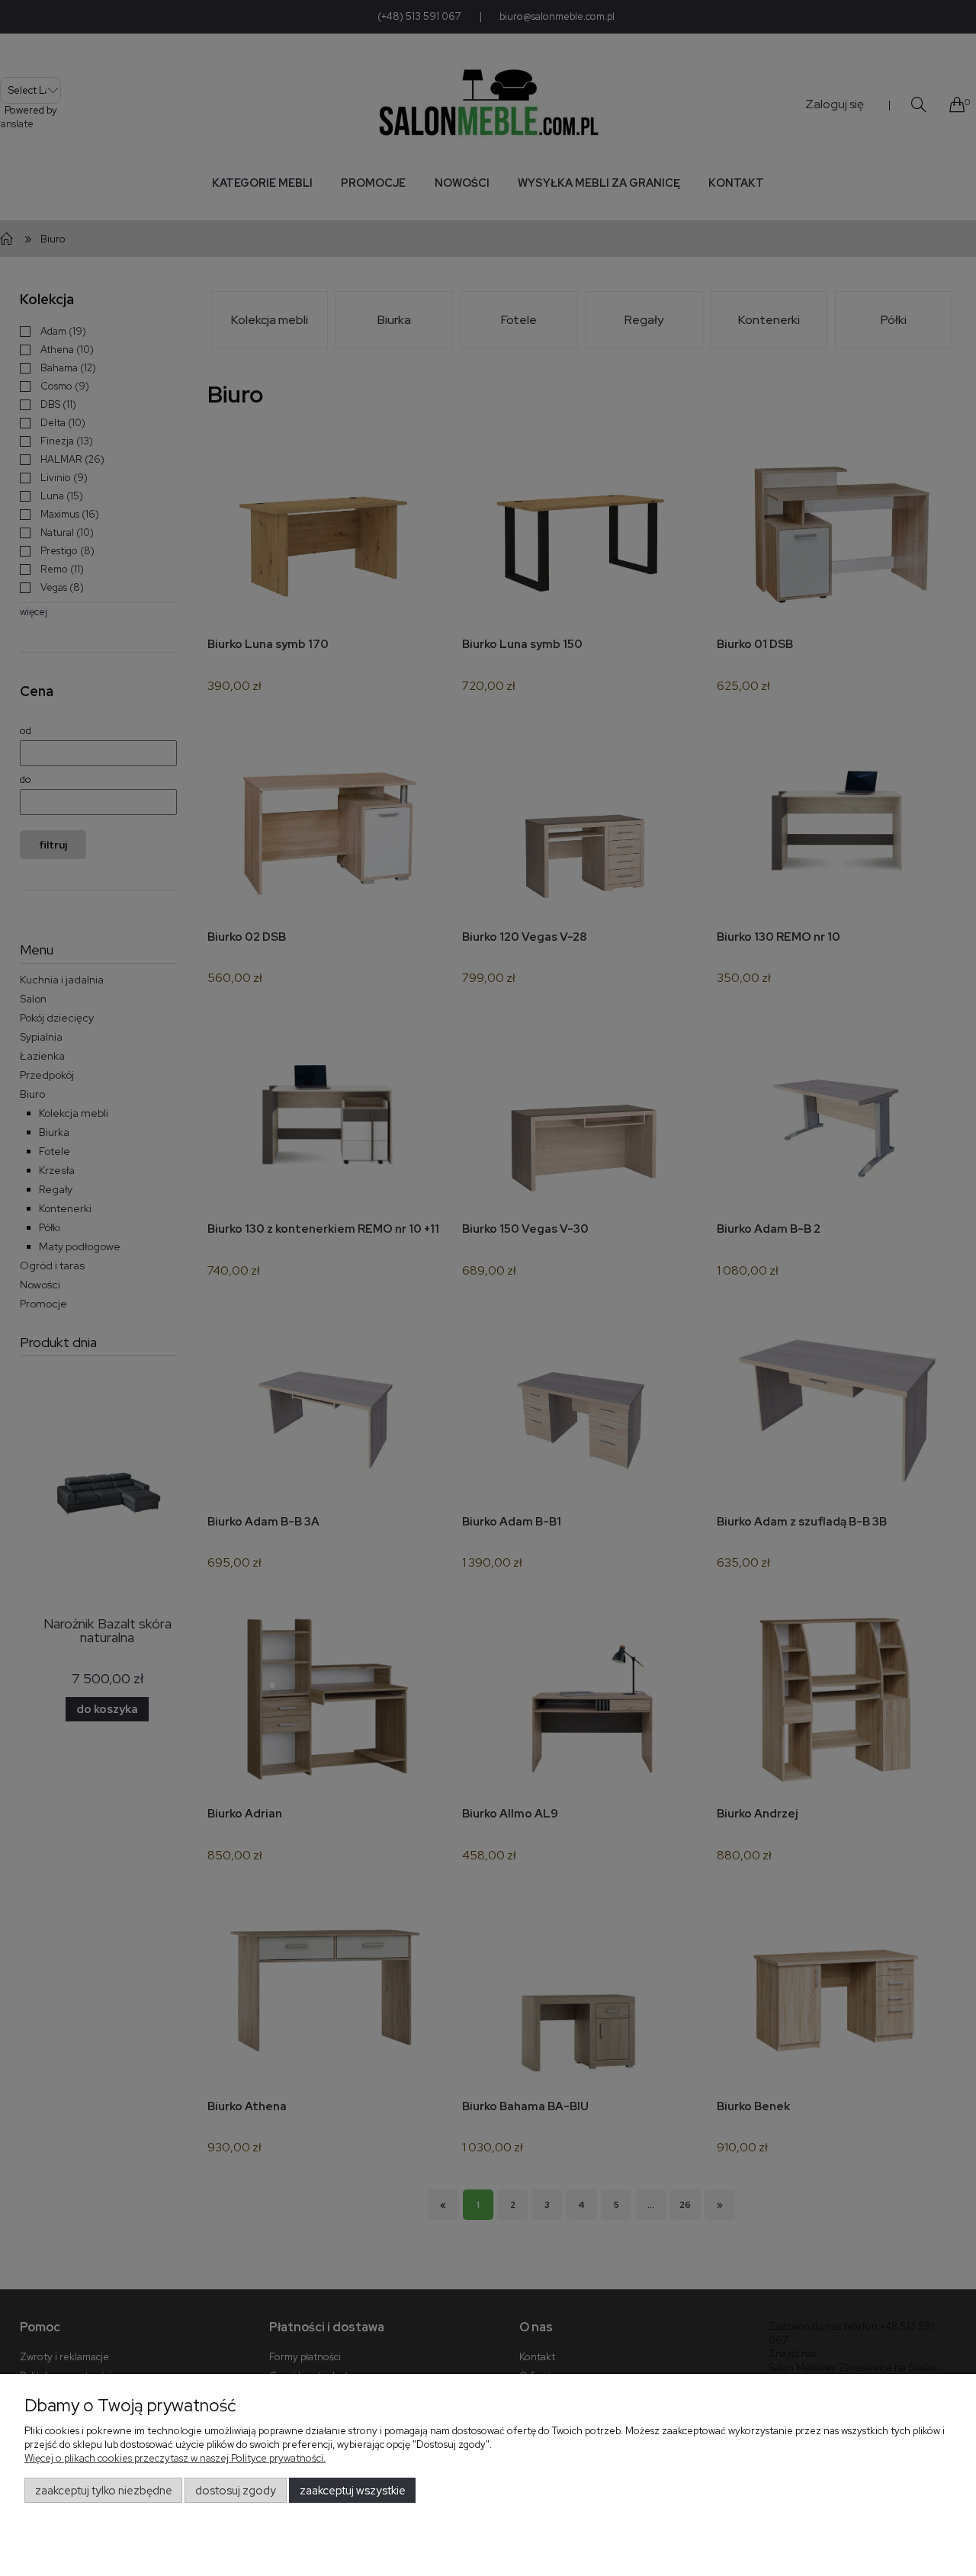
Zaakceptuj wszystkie (353, 2491)
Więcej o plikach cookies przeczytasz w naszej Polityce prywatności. (175, 2458)
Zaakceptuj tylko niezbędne (104, 2491)
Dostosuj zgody (236, 2491)
